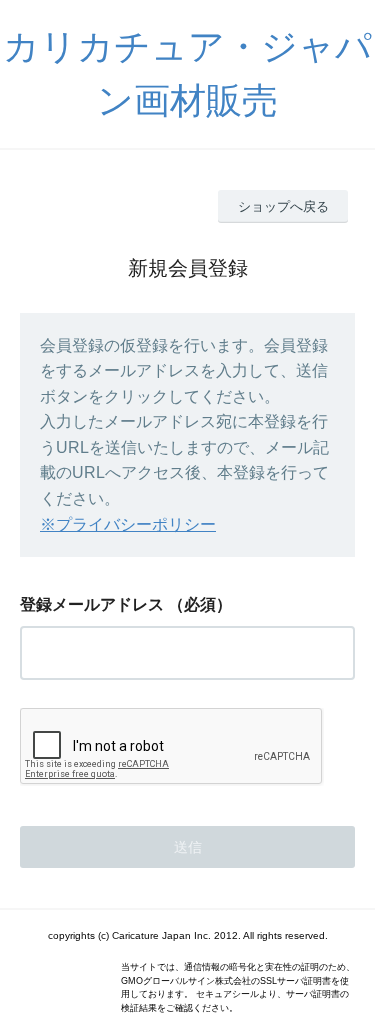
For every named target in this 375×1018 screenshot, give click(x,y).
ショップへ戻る (283, 206)
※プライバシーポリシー (128, 524)
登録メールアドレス (92, 604)
